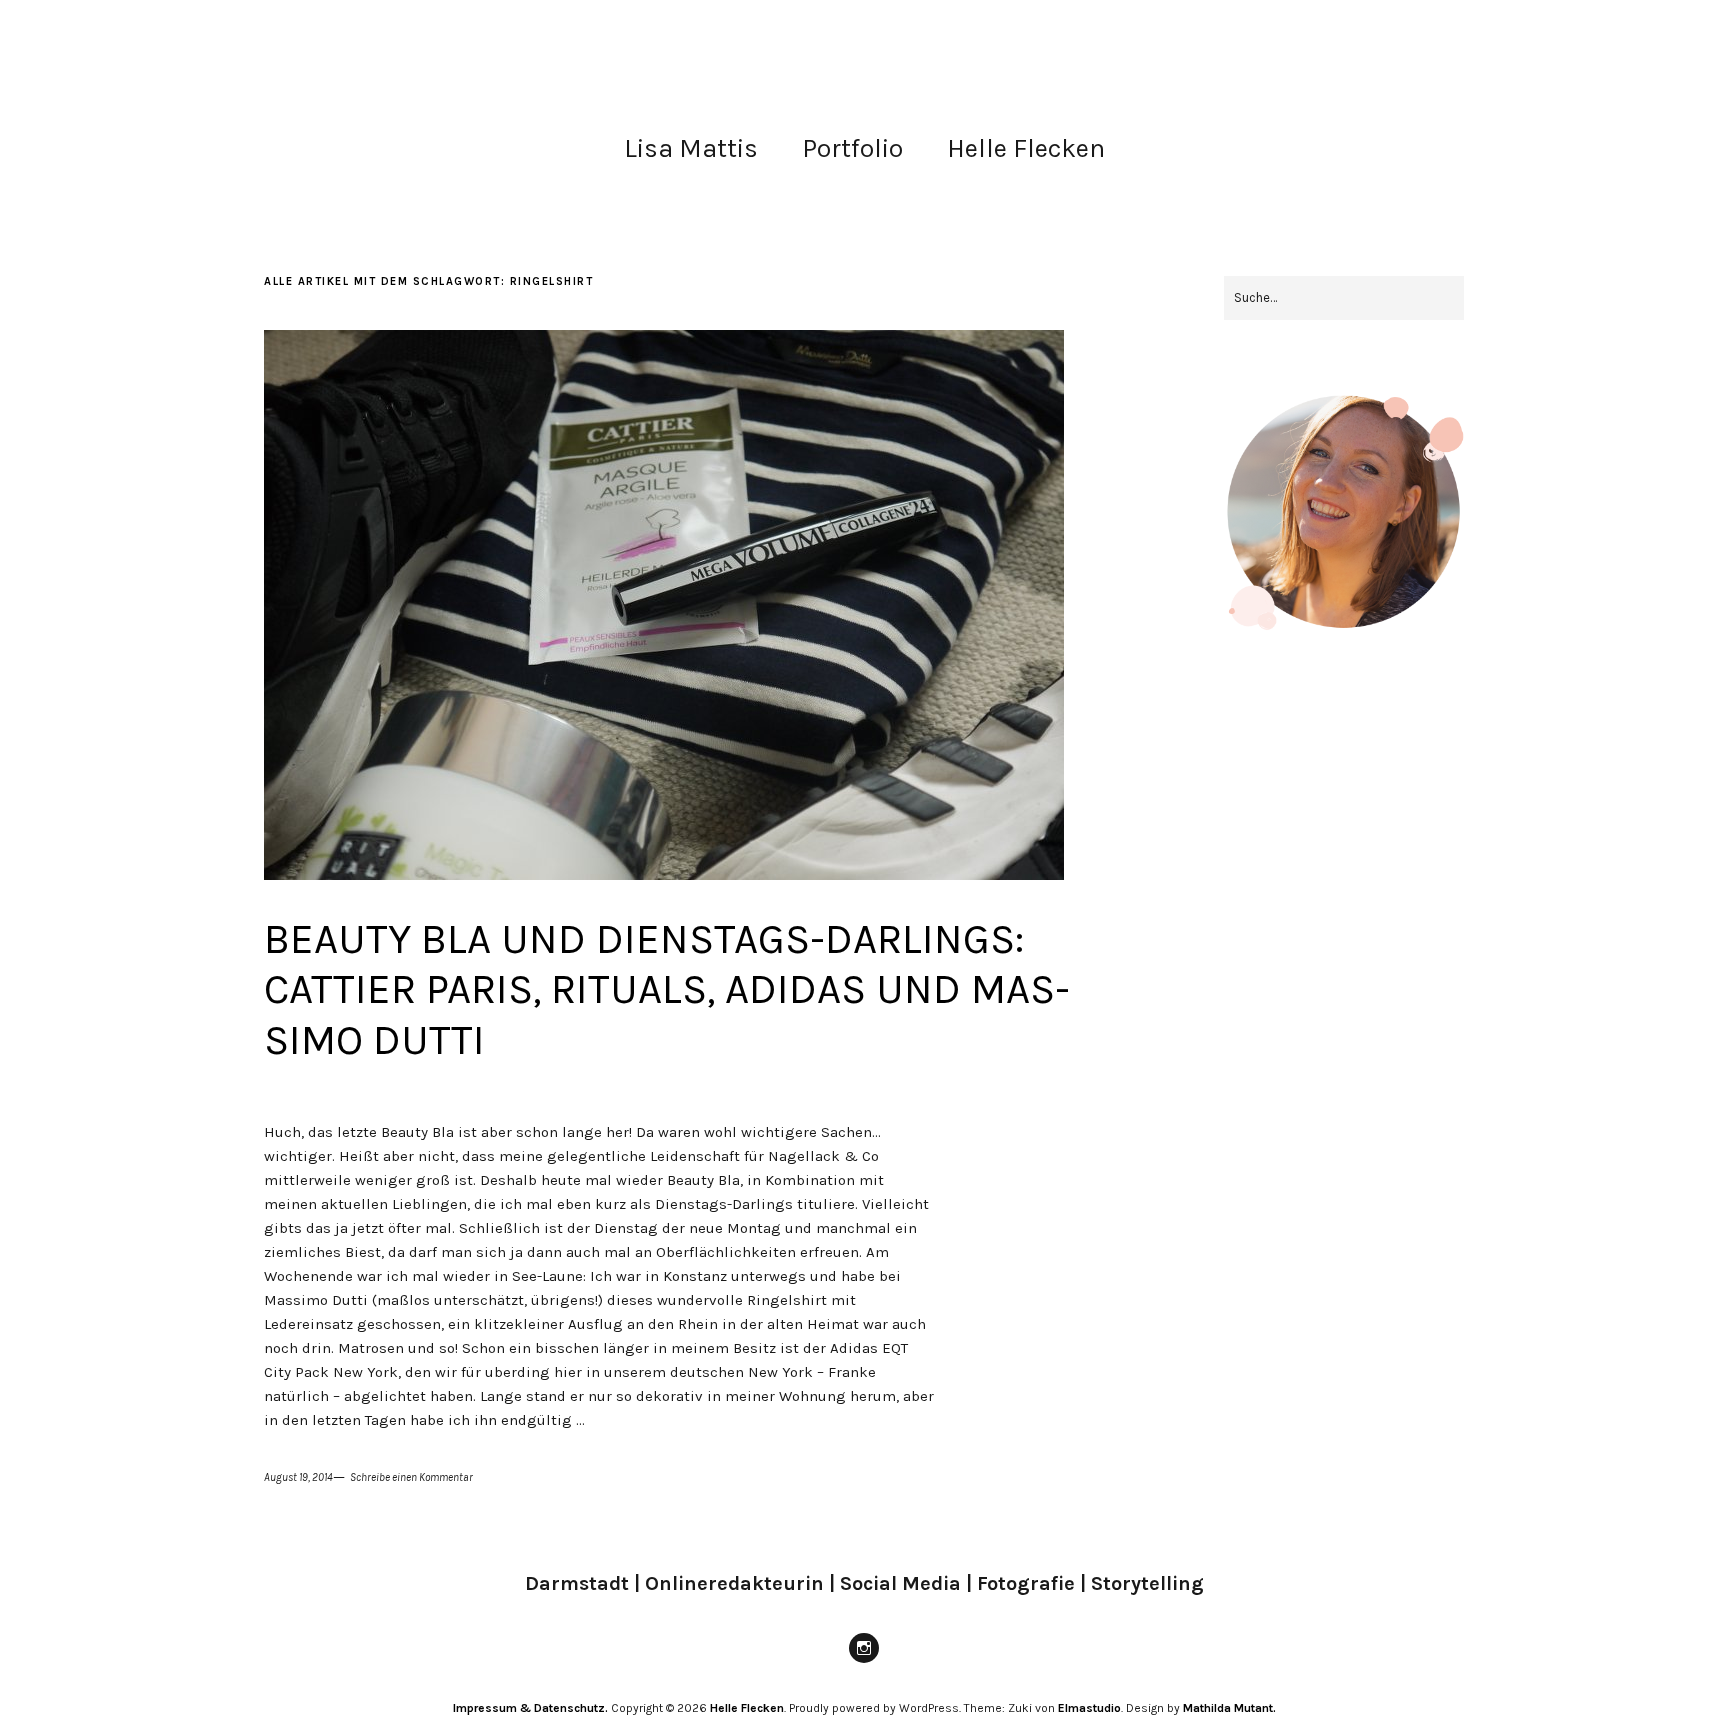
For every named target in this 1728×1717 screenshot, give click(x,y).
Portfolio (852, 148)
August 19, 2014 (298, 1477)
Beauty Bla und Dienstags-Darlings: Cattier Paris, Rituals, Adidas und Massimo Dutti (667, 989)
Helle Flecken (1026, 148)
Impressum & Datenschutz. (530, 1708)
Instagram (864, 1662)
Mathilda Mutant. (1229, 1708)
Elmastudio (1089, 1708)
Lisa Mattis (691, 148)
